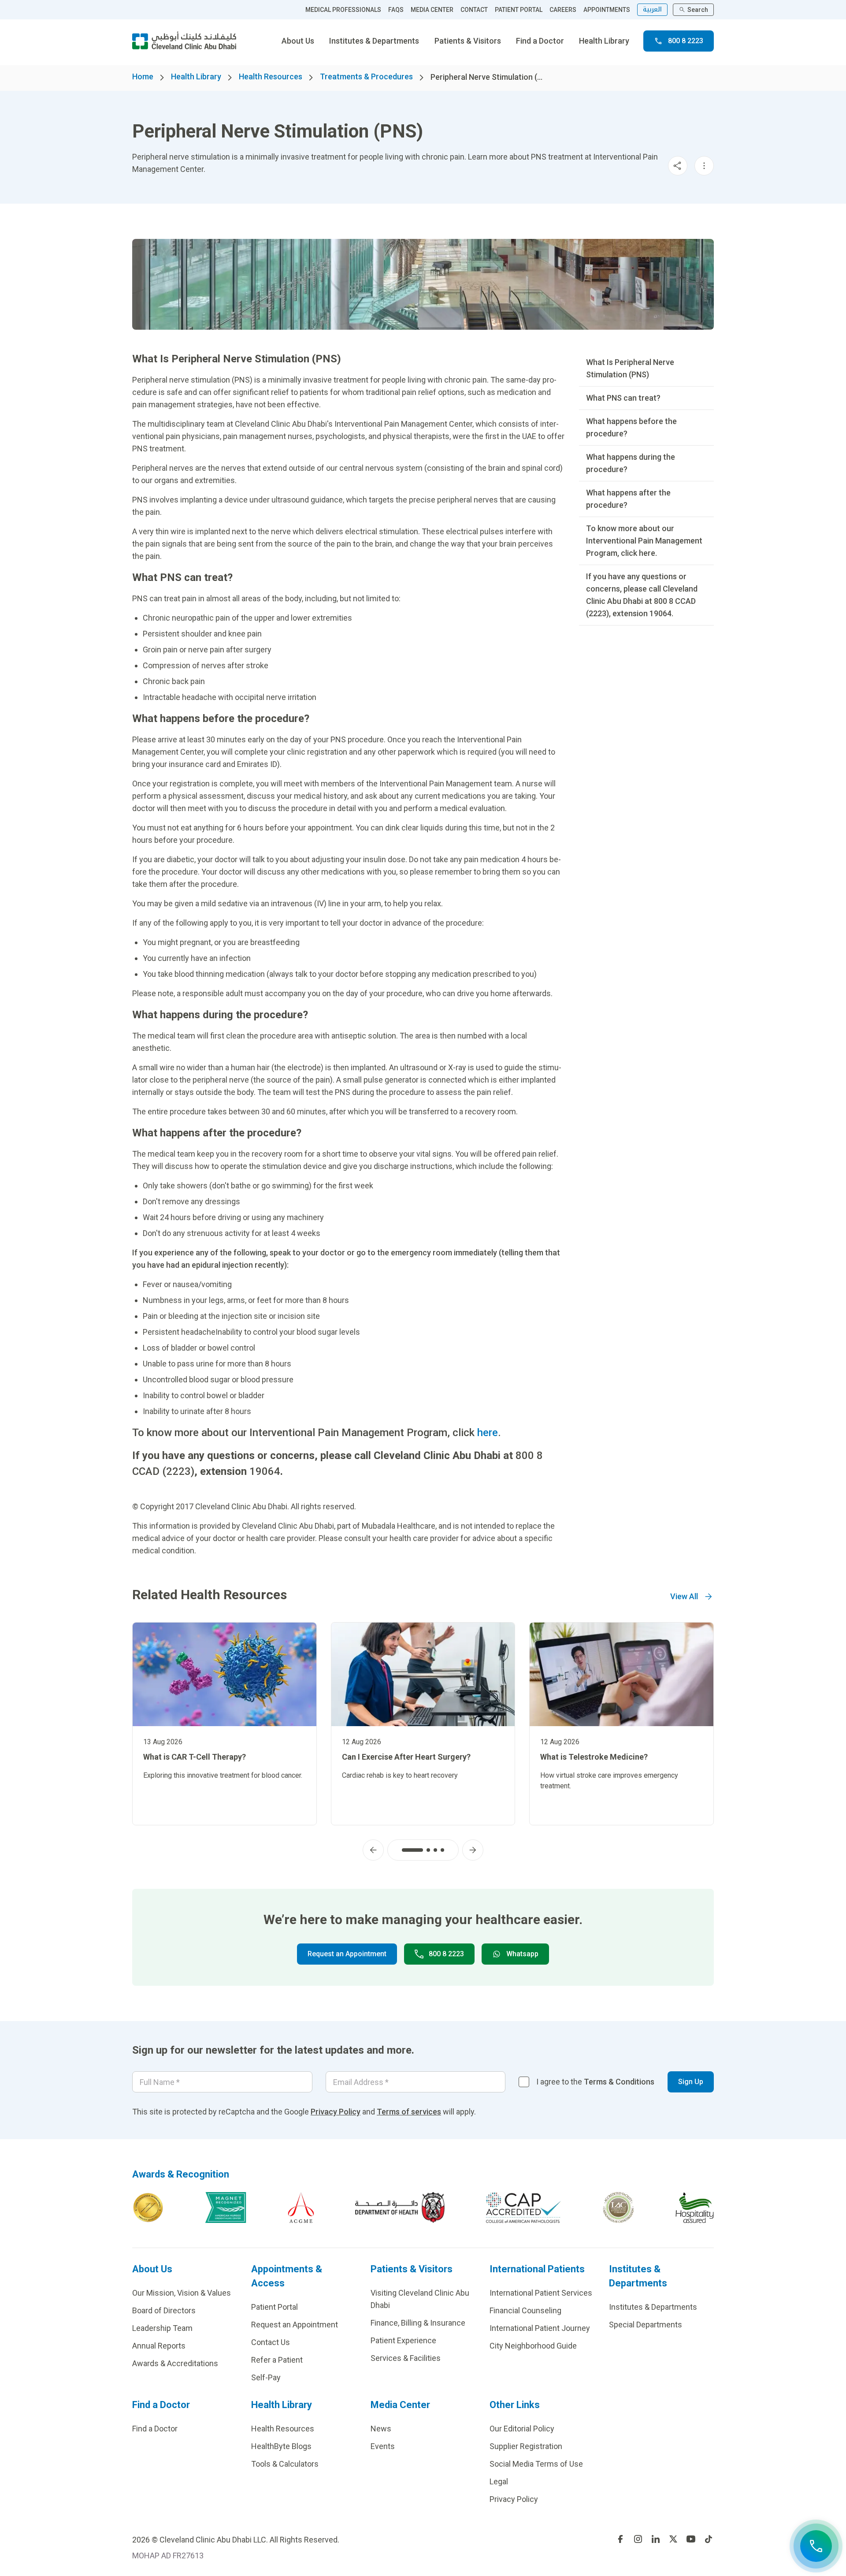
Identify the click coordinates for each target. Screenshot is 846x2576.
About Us (298, 41)
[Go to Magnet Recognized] (226, 2207)
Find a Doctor (540, 41)
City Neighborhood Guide (533, 2346)
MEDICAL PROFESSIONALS (343, 10)
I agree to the (595, 2082)
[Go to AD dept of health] (400, 2207)
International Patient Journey (540, 2328)
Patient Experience (403, 2340)
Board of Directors (164, 2310)
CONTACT (474, 10)
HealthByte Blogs (281, 2446)
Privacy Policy (336, 2112)
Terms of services (409, 2112)
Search (698, 10)
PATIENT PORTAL (519, 10)
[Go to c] (618, 2207)
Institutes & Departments (374, 41)
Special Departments (646, 2325)
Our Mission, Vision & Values (182, 2293)
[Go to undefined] (620, 2539)
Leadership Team (162, 2328)
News (381, 2429)
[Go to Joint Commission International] (148, 2207)
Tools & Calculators (285, 2464)
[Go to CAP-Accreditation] (523, 2207)
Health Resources (271, 76)
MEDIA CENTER (432, 10)
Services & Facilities (406, 2358)
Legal (499, 2481)
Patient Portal (275, 2307)
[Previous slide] (373, 1850)
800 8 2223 (686, 41)
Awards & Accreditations (175, 2363)
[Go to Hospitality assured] (695, 2207)
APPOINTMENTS (607, 10)
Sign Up (691, 2082)
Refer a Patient (277, 2360)
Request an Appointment (347, 1954)
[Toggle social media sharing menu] (678, 166)
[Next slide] (473, 1850)
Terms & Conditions (619, 2082)
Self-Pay (266, 2377)
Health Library (604, 41)
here (488, 1433)
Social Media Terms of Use (536, 2464)
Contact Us (271, 2342)
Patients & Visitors (468, 41)
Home (143, 76)
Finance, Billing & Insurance (418, 2323)
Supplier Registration (526, 2446)
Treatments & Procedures (366, 76)
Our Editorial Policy (522, 2429)
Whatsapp (522, 1954)
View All (684, 1596)
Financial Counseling (525, 2310)
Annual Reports (159, 2346)
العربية (652, 9)
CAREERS (563, 10)
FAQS (396, 10)
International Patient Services (541, 2293)
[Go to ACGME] (301, 2207)
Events (383, 2446)
